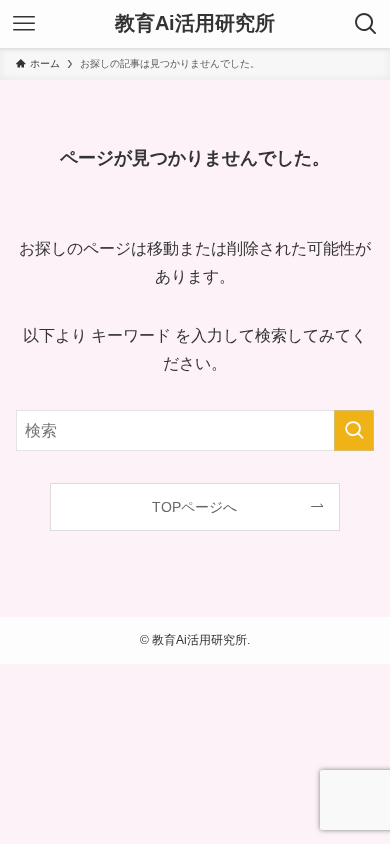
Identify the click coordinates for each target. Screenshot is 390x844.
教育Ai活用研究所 (195, 24)
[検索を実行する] (354, 430)
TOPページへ (194, 507)
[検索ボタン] (366, 24)
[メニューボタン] (24, 24)
